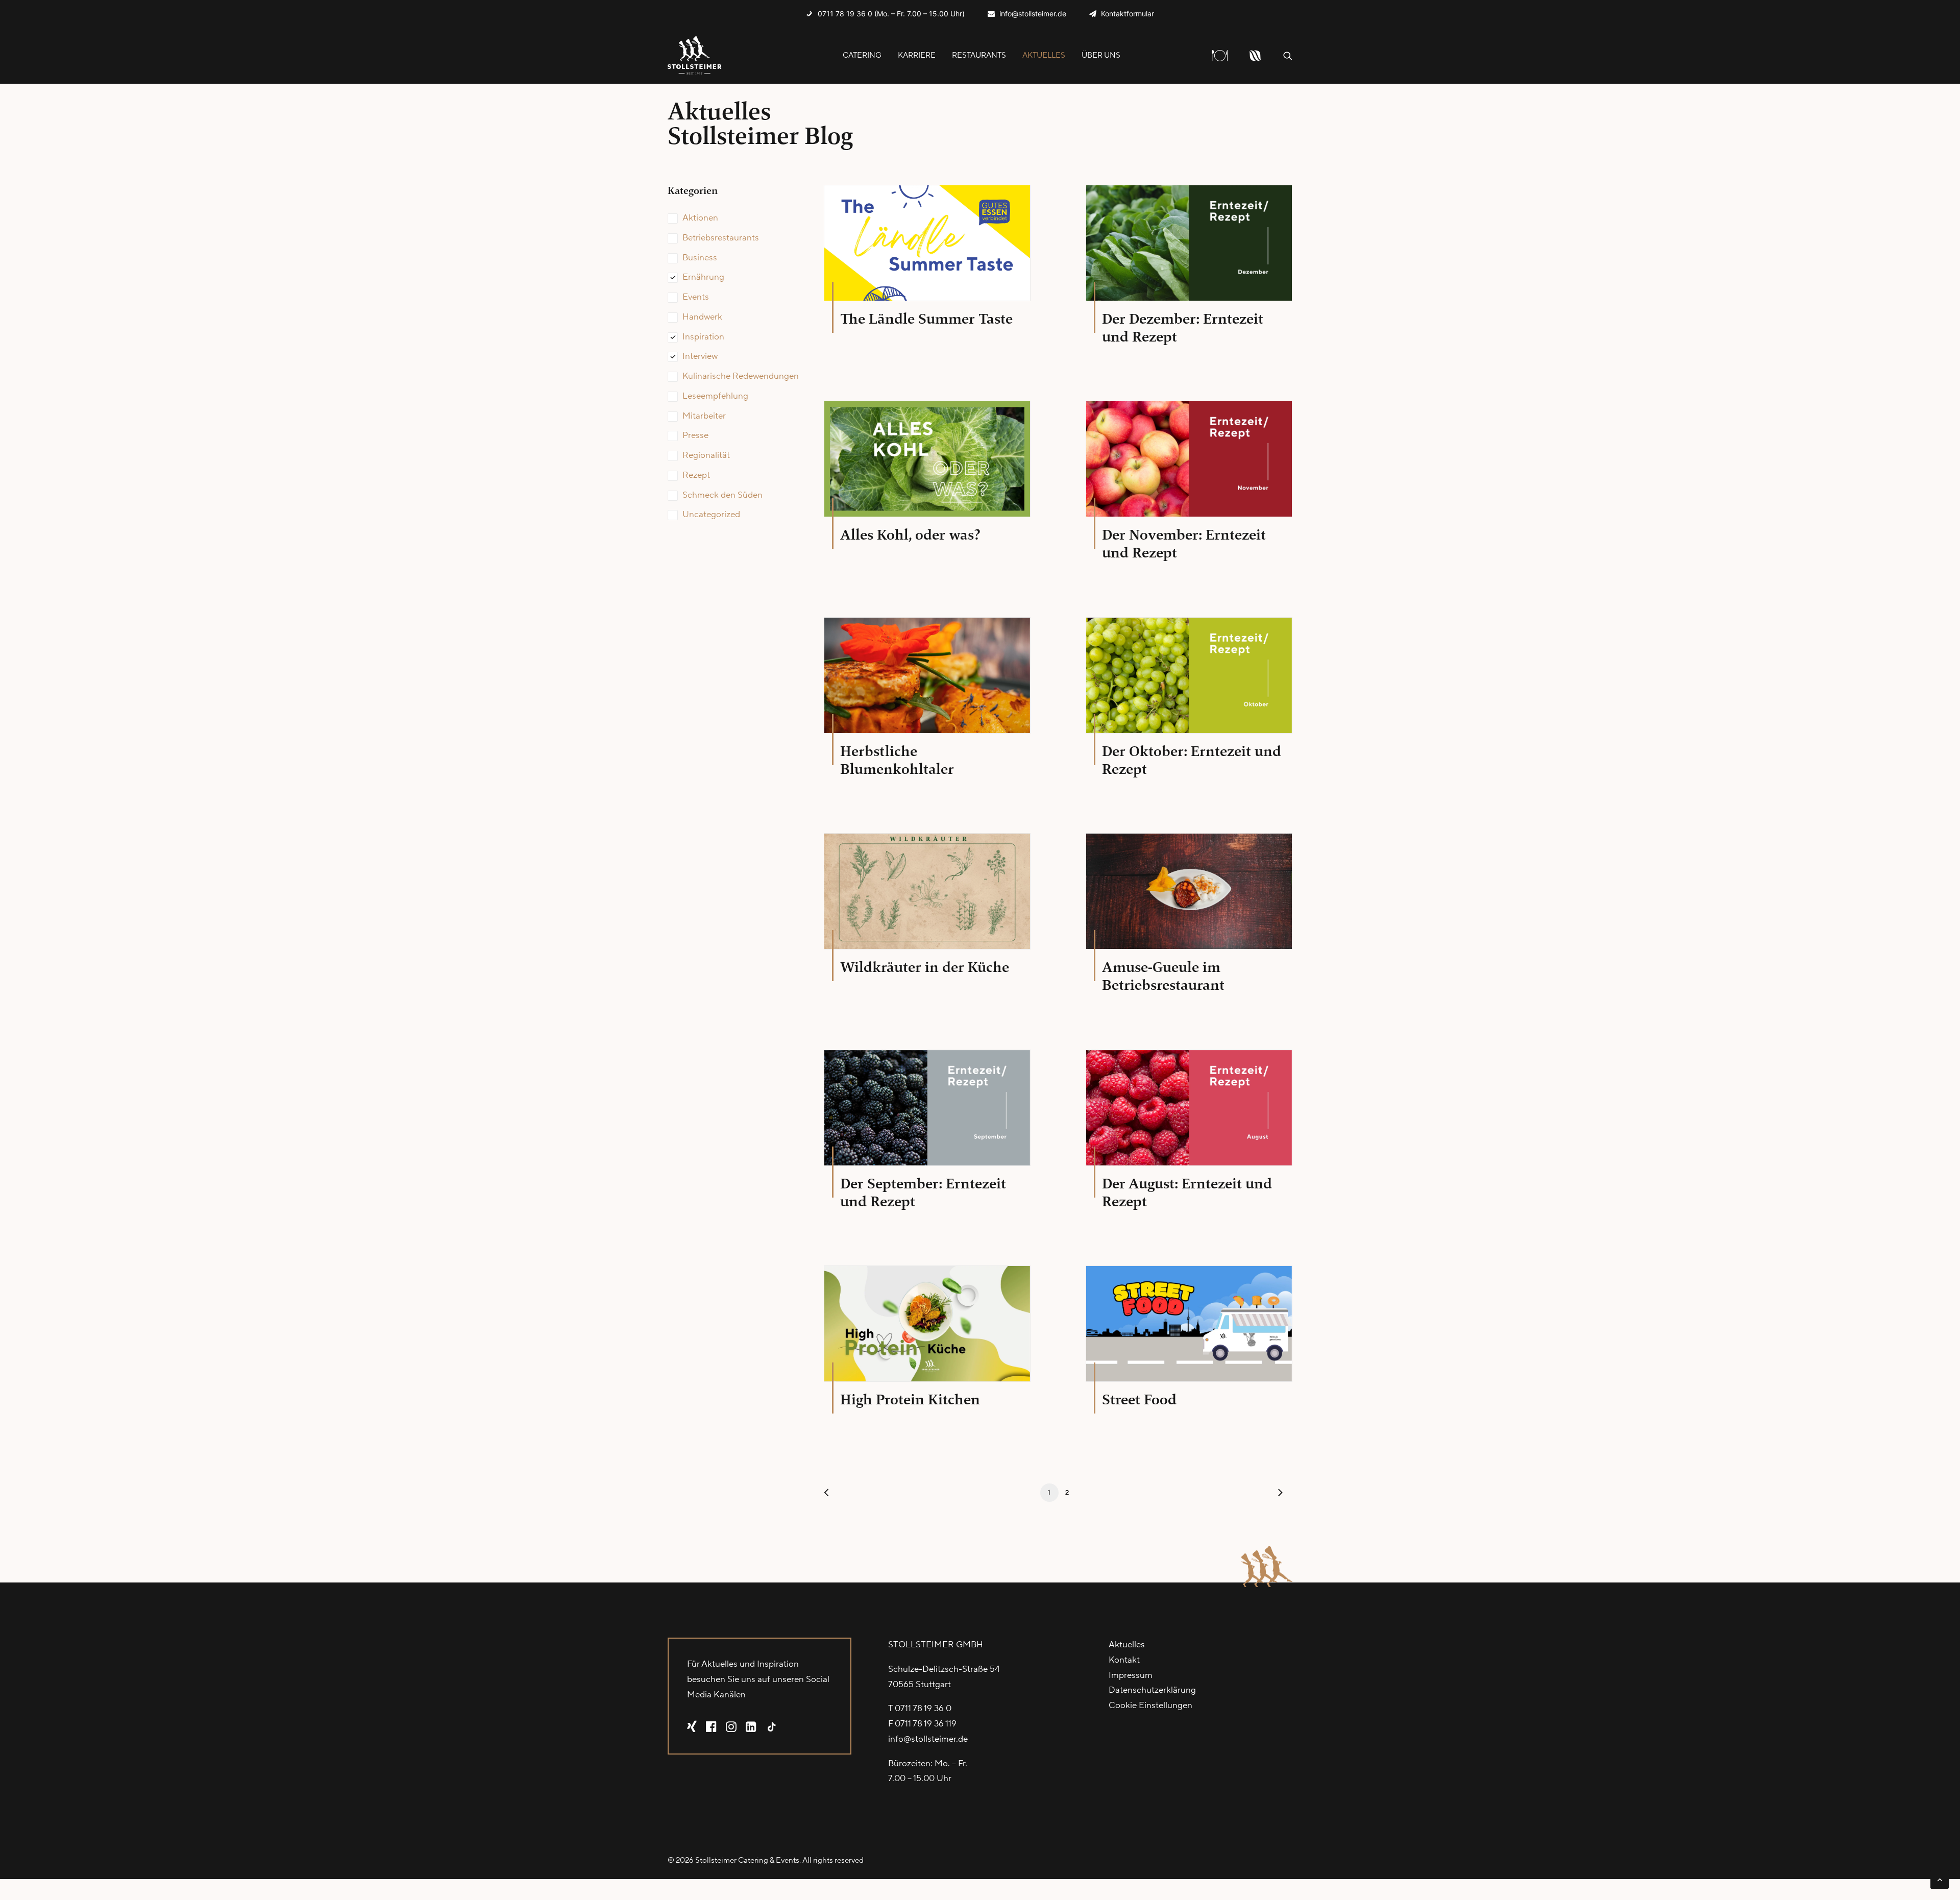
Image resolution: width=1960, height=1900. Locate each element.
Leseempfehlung (715, 396)
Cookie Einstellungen (1150, 1706)
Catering (862, 55)
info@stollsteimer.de (1033, 14)
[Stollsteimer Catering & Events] (695, 55)
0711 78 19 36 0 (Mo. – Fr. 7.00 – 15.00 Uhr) (891, 14)
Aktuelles (1044, 55)
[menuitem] (885, 14)
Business (700, 258)
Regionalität (706, 455)
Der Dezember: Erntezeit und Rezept (1183, 328)
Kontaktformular (1128, 14)
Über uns (1101, 55)
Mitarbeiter (704, 416)
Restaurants (979, 55)
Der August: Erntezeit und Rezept (1187, 1192)
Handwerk (702, 317)
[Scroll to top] (1940, 1879)
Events (696, 297)
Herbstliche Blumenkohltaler (897, 760)
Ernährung (703, 277)
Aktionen (700, 218)
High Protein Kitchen (910, 1399)
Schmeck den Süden (722, 495)
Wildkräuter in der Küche (925, 967)
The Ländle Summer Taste (926, 319)
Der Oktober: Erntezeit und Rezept (1192, 760)
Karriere (917, 55)
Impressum (1131, 1675)
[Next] (1279, 1495)
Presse (695, 435)
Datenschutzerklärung (1152, 1690)
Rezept (696, 475)
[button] (1288, 55)
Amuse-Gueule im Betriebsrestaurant (1163, 976)
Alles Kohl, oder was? (910, 535)
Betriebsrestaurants (721, 238)
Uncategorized (711, 515)
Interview (700, 356)
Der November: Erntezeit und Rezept (1184, 544)
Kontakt (1124, 1660)
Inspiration (703, 337)
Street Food (1139, 1399)
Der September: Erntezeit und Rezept (923, 1192)
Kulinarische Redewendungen (741, 376)
